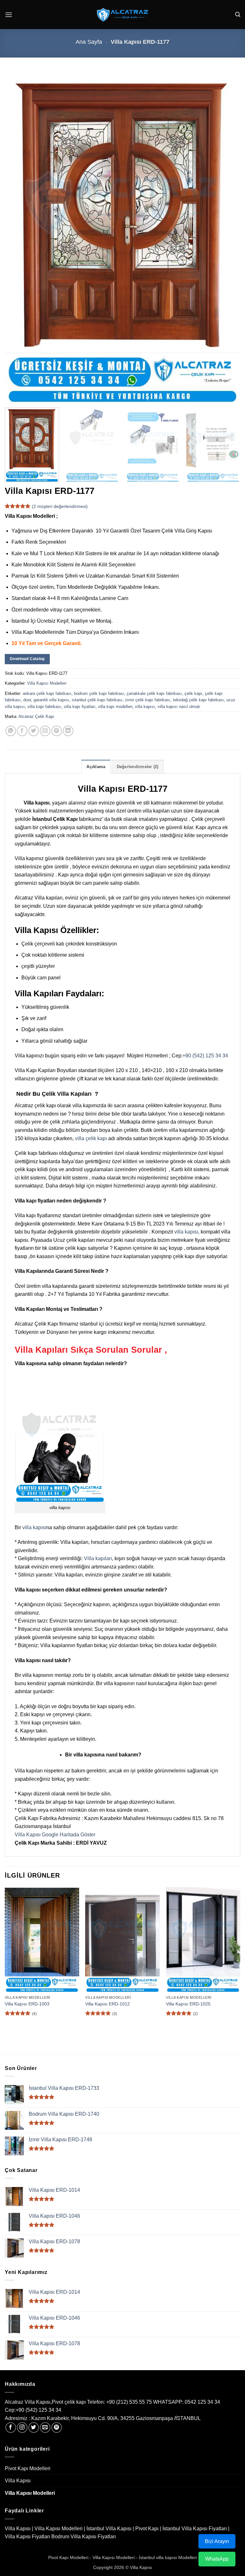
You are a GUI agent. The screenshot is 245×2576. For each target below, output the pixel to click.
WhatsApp (217, 2559)
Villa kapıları (98, 1558)
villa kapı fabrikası (44, 707)
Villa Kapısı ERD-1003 (27, 2004)
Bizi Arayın (217, 2541)
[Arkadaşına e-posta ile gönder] (45, 731)
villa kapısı (145, 707)
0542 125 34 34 (202, 2402)
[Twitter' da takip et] (34, 2428)
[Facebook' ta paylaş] (22, 731)
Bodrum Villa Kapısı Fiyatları (84, 2537)
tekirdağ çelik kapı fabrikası (198, 700)
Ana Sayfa (89, 42)
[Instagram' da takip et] (22, 2428)
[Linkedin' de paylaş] (68, 731)
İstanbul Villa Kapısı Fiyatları (195, 2529)
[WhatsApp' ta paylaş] (11, 731)
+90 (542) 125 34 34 (205, 1056)
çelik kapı (193, 693)
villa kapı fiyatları (80, 707)
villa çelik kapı (91, 1138)
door (27, 700)
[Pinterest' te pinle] (57, 731)
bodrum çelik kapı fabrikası (99, 693)
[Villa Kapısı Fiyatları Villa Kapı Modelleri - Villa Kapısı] (122, 15)
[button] (9, 15)
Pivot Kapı (147, 2529)
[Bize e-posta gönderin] (45, 2428)
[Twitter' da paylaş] (34, 731)
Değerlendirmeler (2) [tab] (138, 767)
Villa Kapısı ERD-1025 (188, 2004)
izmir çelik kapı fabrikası (148, 700)
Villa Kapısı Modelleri (47, 683)
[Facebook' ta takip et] (11, 2428)
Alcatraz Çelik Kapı (36, 716)
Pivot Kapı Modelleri (28, 2468)
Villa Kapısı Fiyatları (27, 2537)
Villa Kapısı (18, 2481)
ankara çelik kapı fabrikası (47, 693)
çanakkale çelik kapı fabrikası (154, 693)
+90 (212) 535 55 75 (129, 2402)
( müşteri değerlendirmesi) (60, 506)
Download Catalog (27, 659)
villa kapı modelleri (115, 707)
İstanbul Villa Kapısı (109, 2529)
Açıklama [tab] (96, 767)
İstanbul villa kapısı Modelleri (168, 2557)
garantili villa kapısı (51, 700)
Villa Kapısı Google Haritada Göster (55, 1835)
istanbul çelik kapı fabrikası (97, 700)
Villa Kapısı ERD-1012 (108, 2004)
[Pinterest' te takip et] (57, 2428)
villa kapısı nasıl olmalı (179, 707)
